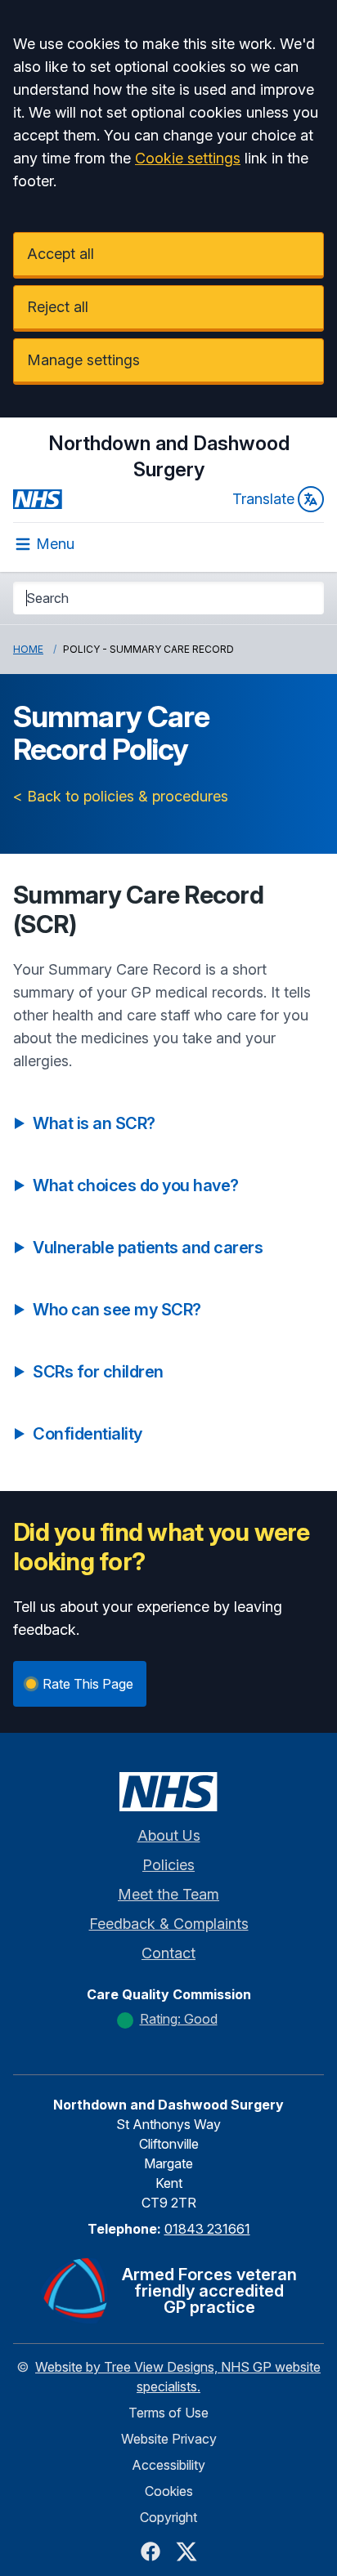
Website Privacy (169, 2439)
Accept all (61, 254)
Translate (263, 499)
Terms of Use (168, 2413)
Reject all (58, 307)
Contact (168, 1953)
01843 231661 (207, 2229)
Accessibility (168, 2465)
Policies (168, 1865)
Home (28, 649)
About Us (169, 1835)
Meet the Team (168, 1894)
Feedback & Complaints (169, 1924)
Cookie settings (188, 158)
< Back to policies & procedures (121, 796)
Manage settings (83, 360)
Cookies (169, 2491)
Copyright (168, 2517)
